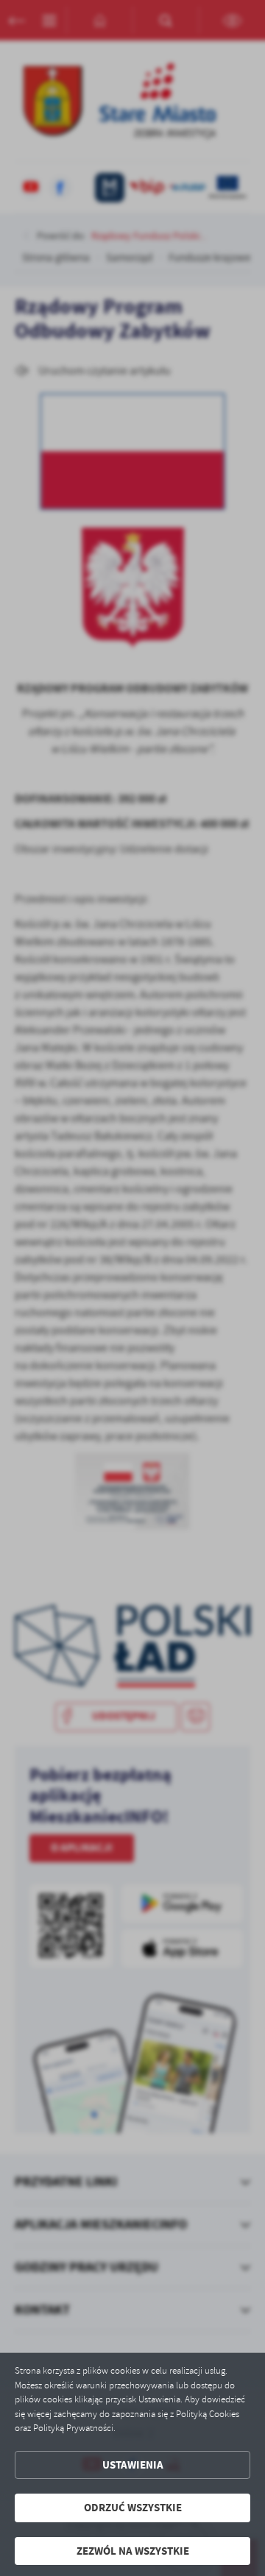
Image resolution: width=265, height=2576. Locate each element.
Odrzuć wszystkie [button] (133, 2508)
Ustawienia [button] (133, 2465)
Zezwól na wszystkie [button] (133, 2551)
